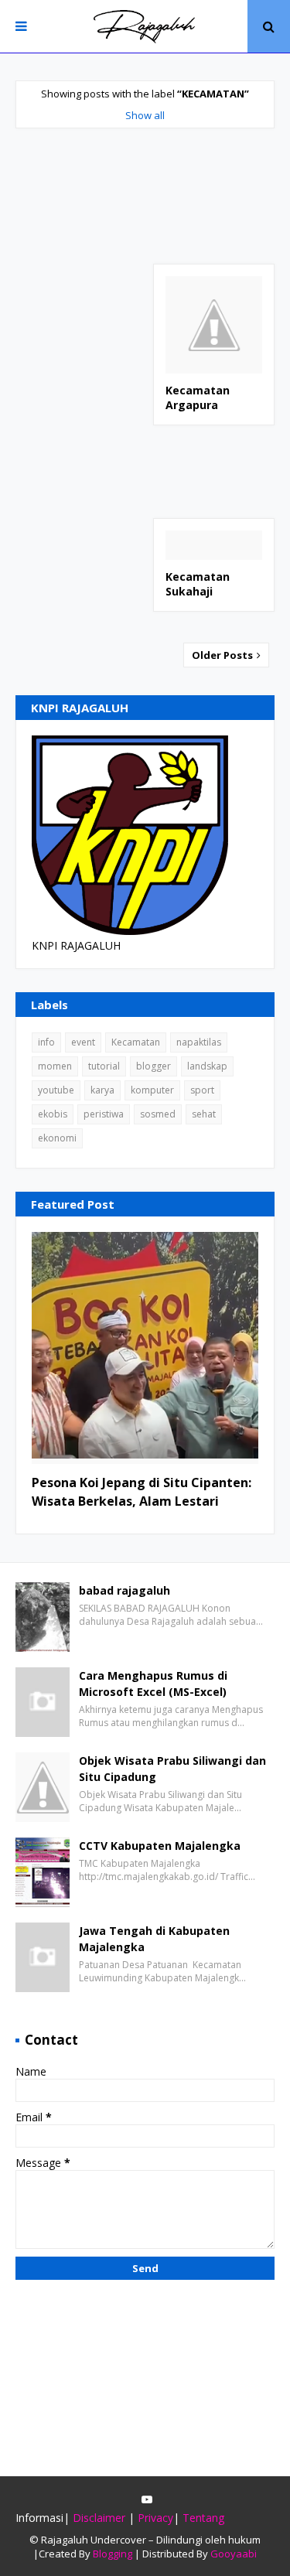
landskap (207, 1066)
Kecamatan (136, 1042)
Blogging (113, 2554)
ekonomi (57, 1138)
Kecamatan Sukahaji (198, 584)
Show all (145, 115)
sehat (204, 1114)
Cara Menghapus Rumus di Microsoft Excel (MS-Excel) (153, 1684)
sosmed (158, 1114)
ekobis (53, 1114)
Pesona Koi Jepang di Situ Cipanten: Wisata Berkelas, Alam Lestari (142, 1492)
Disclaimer (99, 2518)
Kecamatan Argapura (198, 398)
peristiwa (104, 1114)
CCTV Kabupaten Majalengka (160, 1846)
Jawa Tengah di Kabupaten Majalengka (154, 1939)
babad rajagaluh (125, 1590)
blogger (154, 1066)
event (83, 1042)
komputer (152, 1090)
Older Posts (223, 655)
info (46, 1042)
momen (55, 1066)
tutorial (104, 1066)
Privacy (155, 2518)
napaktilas (199, 1042)
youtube (56, 1090)
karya (102, 1090)
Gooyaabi (234, 2554)
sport (202, 1090)
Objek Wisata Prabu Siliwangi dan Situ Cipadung (172, 1769)
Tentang (203, 2518)
